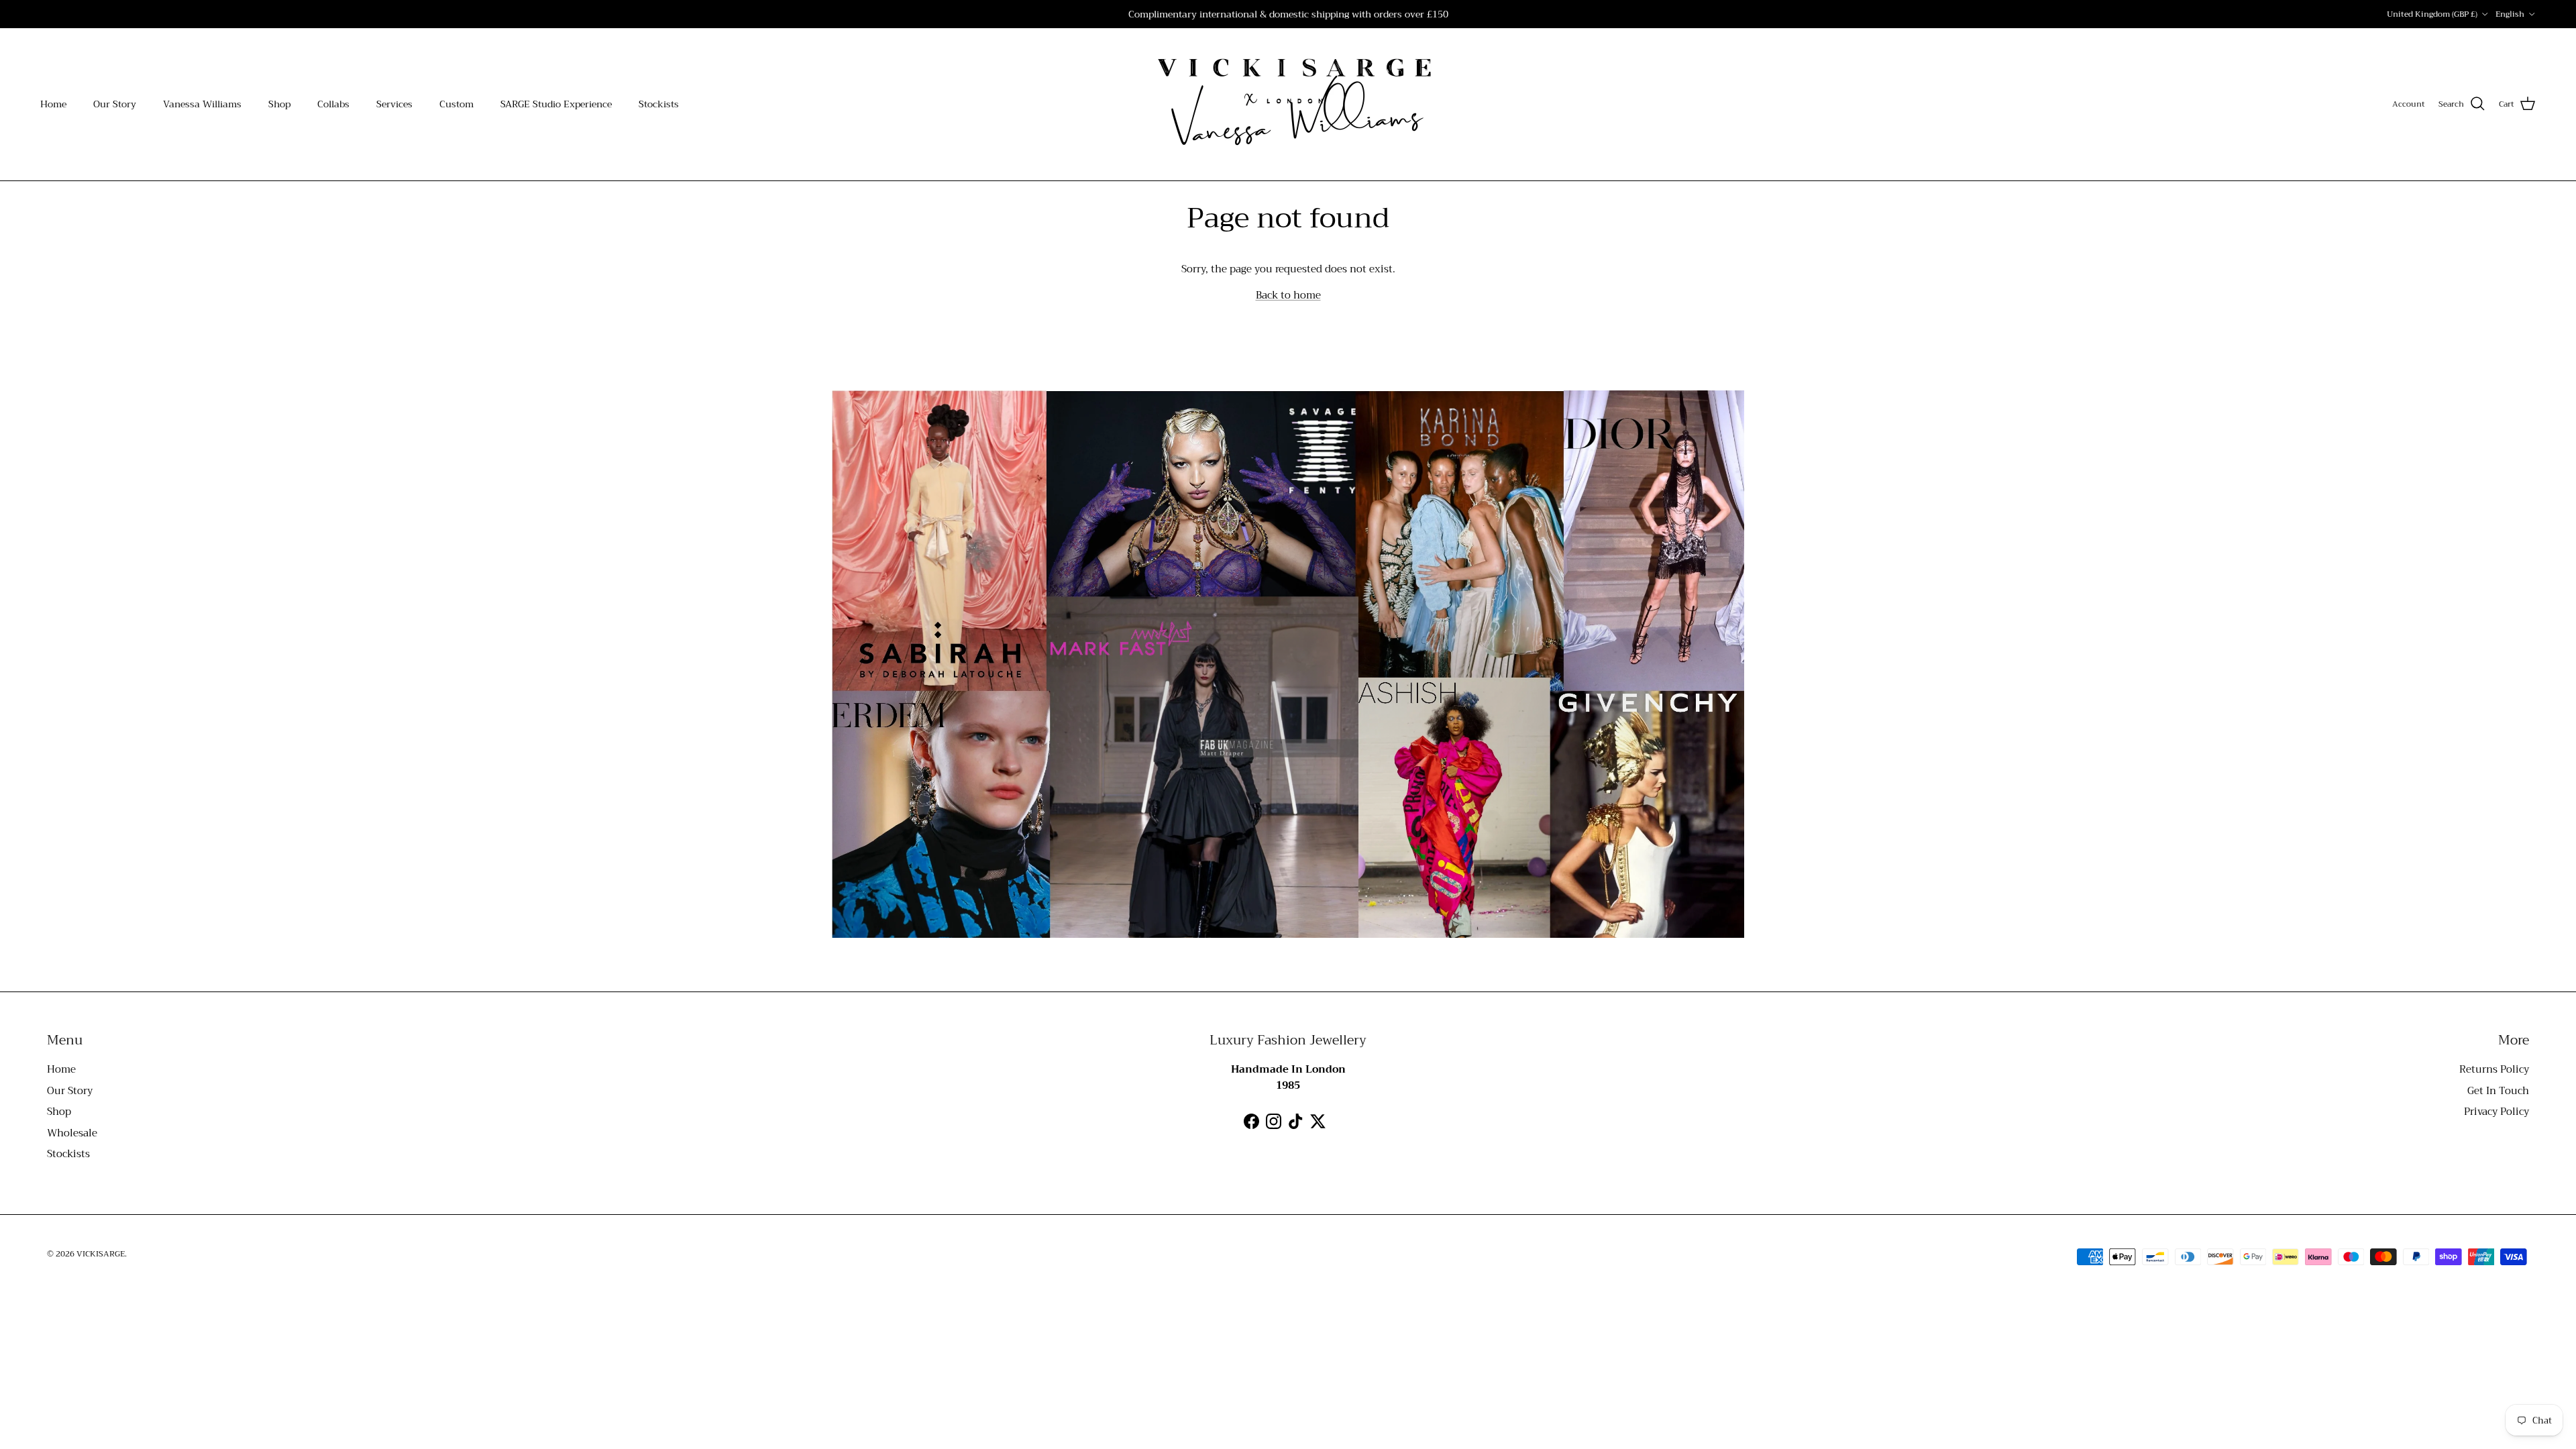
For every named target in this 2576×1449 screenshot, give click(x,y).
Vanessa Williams (202, 104)
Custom (457, 104)
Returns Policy (2494, 1069)
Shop (279, 104)
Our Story (115, 104)
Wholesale (72, 1133)
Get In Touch (2498, 1091)
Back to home (1288, 295)
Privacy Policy (2497, 1112)
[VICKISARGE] (1288, 104)
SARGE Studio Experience (556, 104)
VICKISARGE (101, 1254)
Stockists (659, 104)
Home (53, 104)
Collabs (333, 104)
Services (394, 104)
